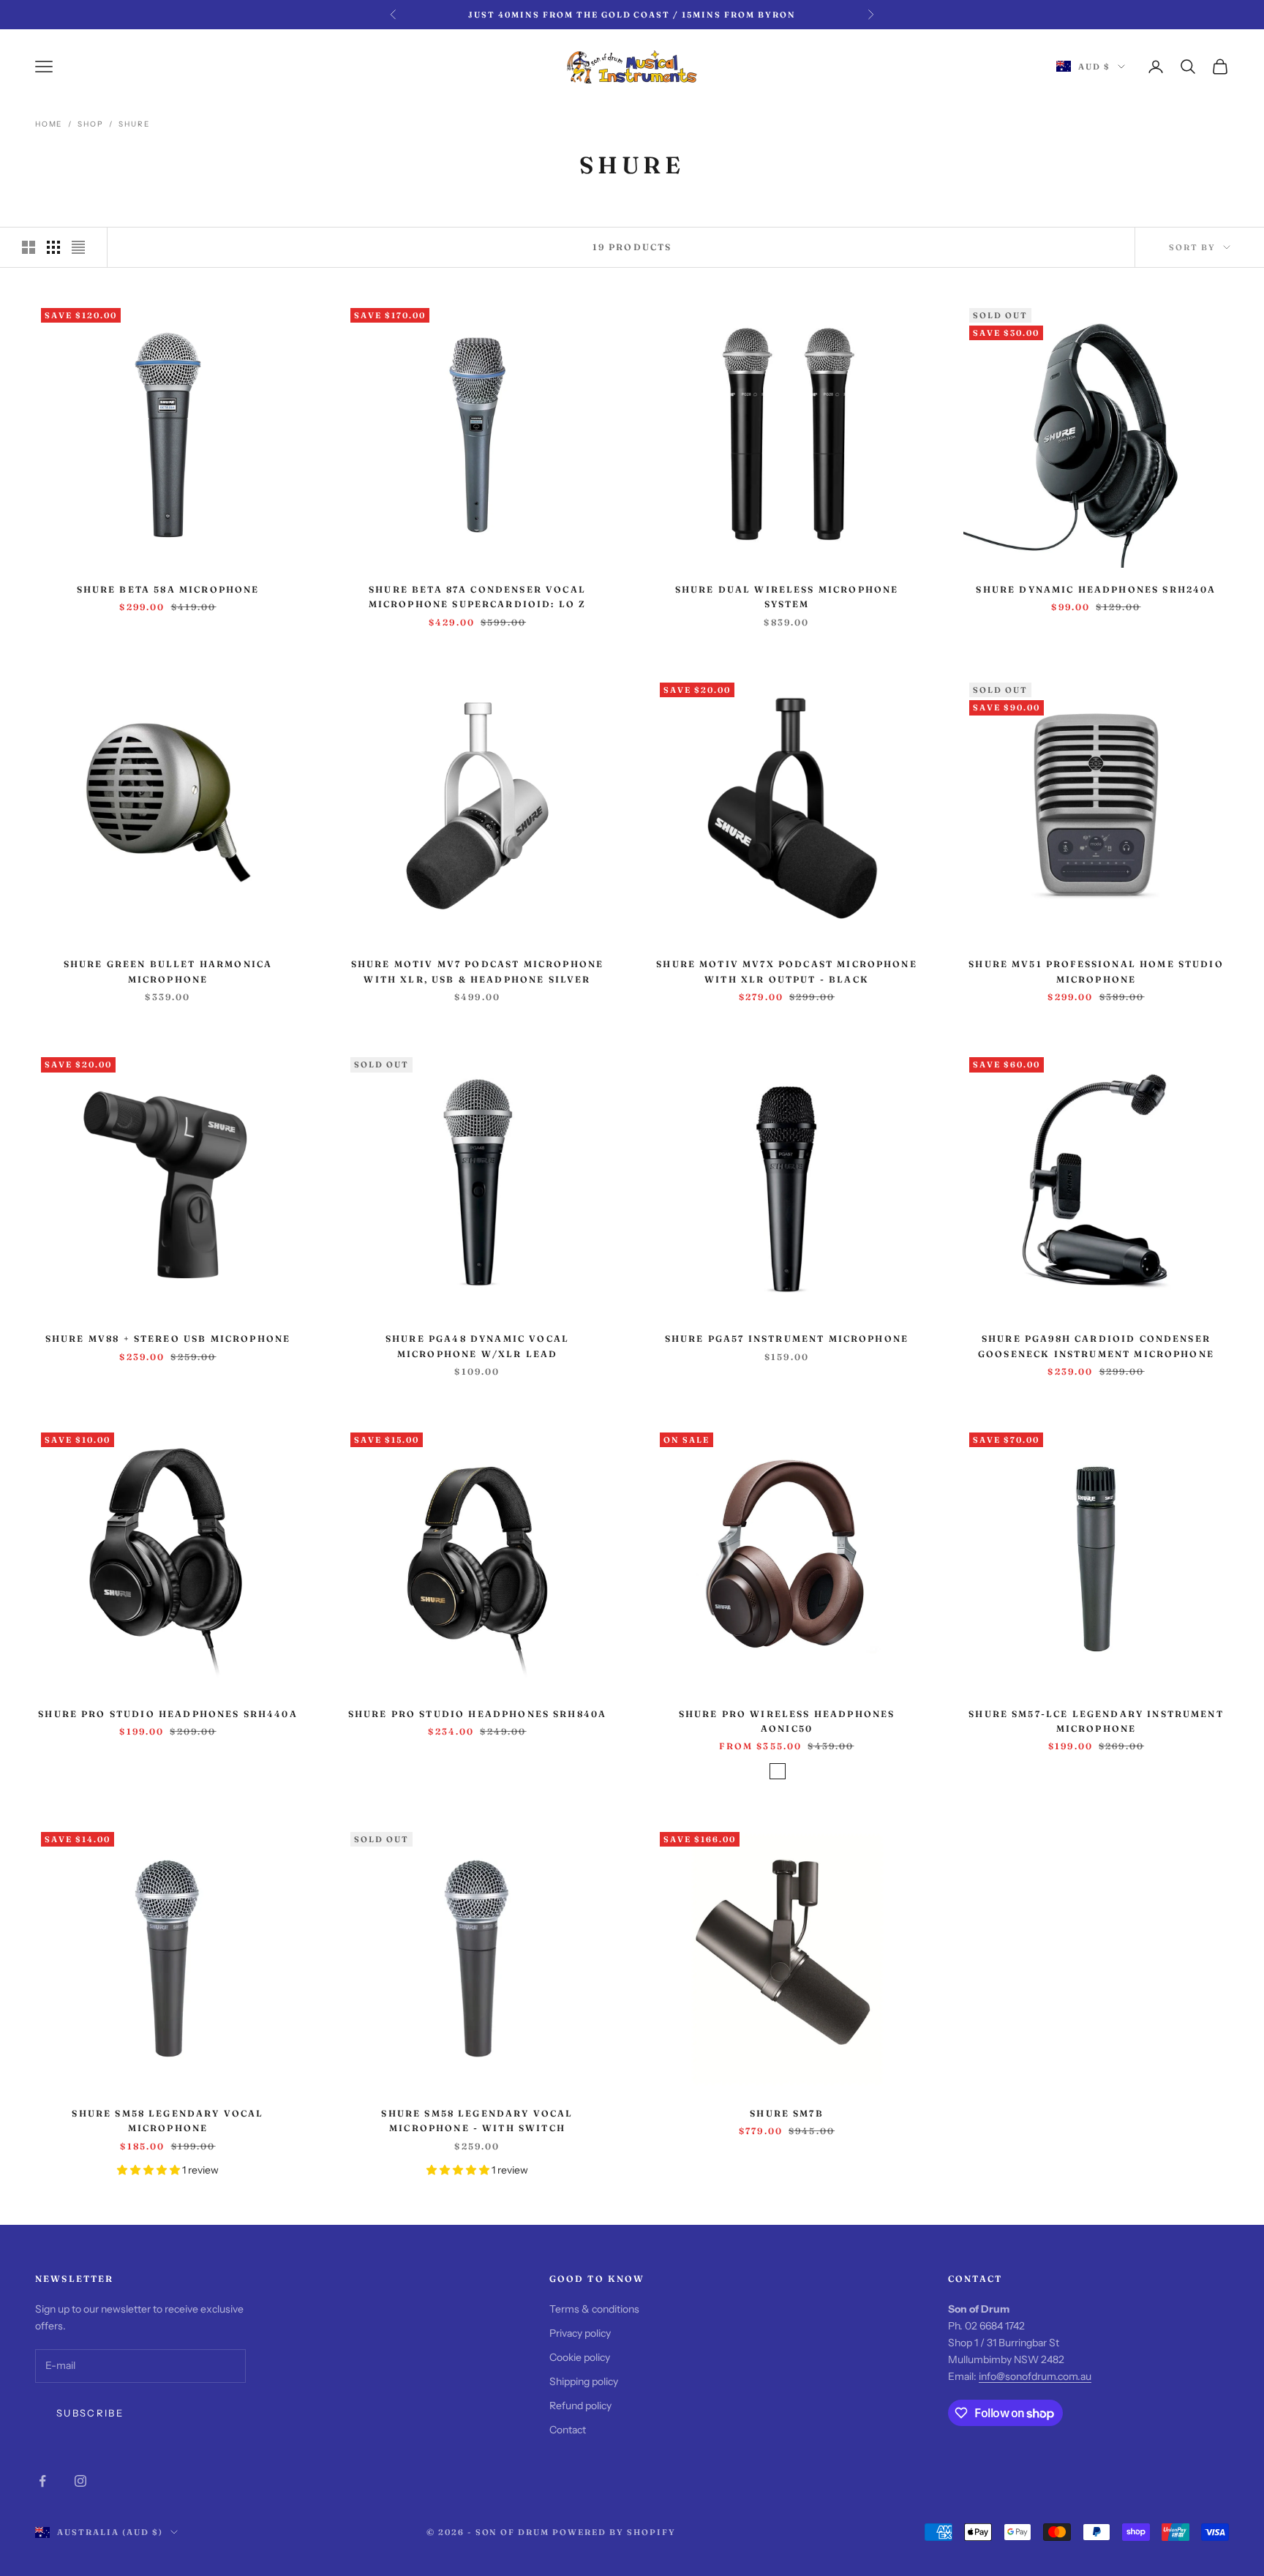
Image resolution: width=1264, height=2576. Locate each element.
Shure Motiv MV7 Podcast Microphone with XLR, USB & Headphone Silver (477, 971)
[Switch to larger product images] (29, 247)
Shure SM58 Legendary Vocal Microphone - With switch (477, 2121)
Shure (134, 124)
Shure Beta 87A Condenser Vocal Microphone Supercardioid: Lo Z (478, 597)
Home (49, 124)
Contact (568, 2430)
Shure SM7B (787, 2113)
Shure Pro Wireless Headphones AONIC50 (787, 1721)
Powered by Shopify (614, 2532)
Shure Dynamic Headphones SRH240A (1096, 589)
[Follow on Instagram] (80, 2481)
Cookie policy (580, 2357)
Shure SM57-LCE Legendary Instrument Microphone (1096, 1721)
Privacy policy (580, 2333)
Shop (90, 124)
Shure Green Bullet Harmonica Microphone (168, 971)
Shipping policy (584, 2381)
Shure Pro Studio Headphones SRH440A (168, 1714)
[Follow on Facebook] (42, 2481)
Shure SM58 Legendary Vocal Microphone (168, 2121)
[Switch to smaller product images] (53, 247)
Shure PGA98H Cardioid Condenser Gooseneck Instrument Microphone (1096, 1346)
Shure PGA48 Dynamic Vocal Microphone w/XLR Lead (477, 1346)
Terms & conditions (594, 2309)
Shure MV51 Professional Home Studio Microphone (1096, 971)
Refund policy (580, 2406)
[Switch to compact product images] (78, 247)
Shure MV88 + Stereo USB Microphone (168, 1338)
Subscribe (90, 2413)
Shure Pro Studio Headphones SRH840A (478, 1714)
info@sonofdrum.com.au (1035, 2376)
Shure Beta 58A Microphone (168, 589)
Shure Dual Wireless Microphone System (787, 597)
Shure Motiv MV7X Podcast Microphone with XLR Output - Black (787, 971)
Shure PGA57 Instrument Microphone (787, 1338)
